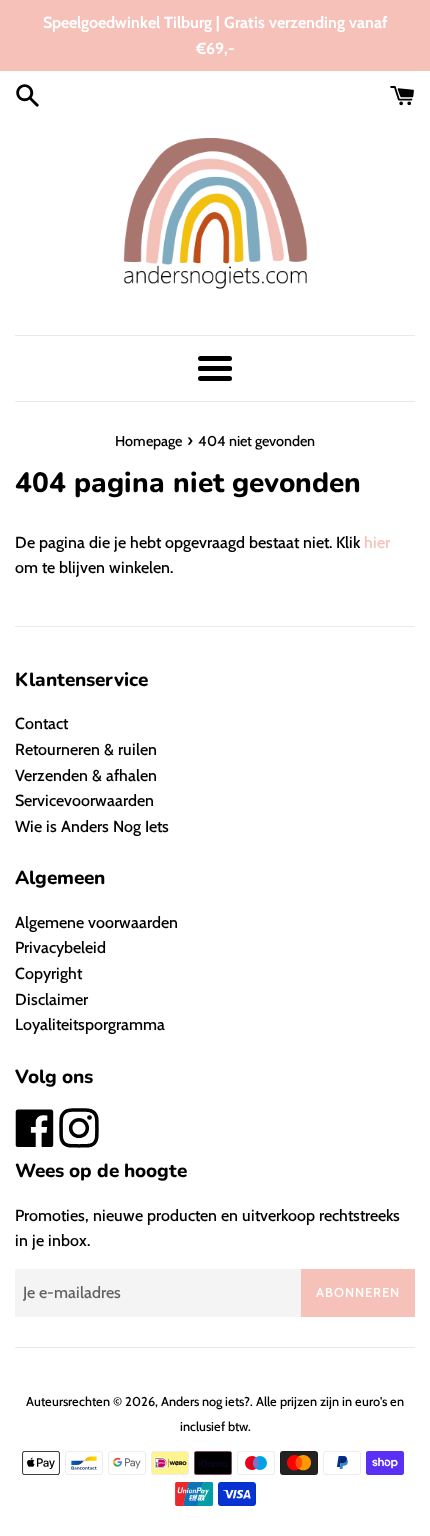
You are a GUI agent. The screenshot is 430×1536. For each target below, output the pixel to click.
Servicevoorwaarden (84, 800)
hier (377, 542)
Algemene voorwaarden (96, 922)
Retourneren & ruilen (86, 749)
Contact (41, 723)
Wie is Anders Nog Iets (92, 826)
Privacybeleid (60, 947)
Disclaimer (51, 999)
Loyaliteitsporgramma (90, 1024)
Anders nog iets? (205, 1401)
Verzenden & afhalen (86, 775)
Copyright (48, 973)
